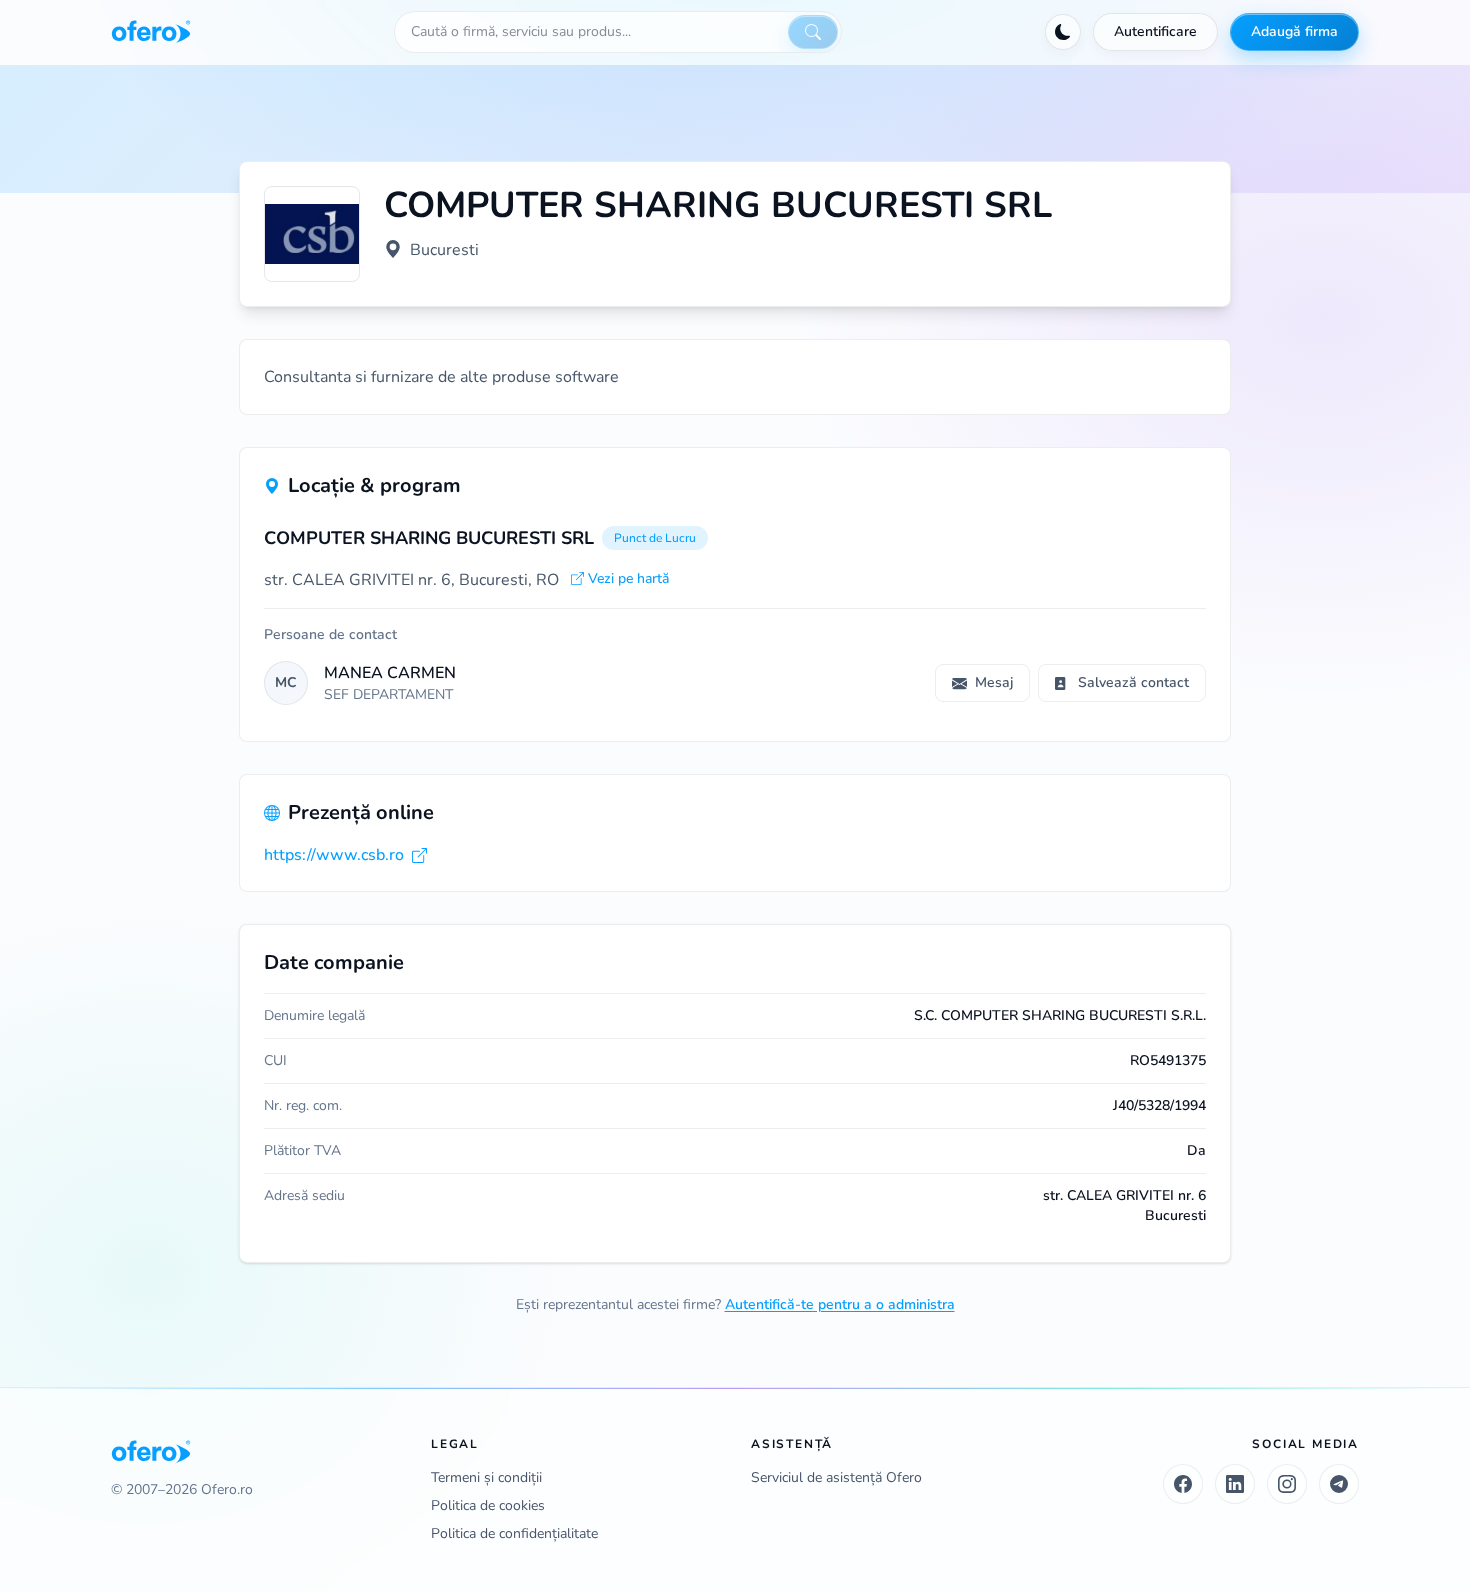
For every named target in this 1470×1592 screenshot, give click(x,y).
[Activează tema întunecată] (1063, 32)
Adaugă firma (1294, 31)
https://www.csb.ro (334, 855)
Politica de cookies (488, 1505)
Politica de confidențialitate (514, 1533)
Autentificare (1155, 31)
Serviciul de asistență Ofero (836, 1477)
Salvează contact (1133, 682)
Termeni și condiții (486, 1477)
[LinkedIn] (1235, 1484)
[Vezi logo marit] (312, 234)
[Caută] (813, 32)
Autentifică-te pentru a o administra (840, 1304)
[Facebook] (1183, 1484)
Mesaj (994, 682)
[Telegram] (1339, 1484)
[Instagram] (1287, 1484)
